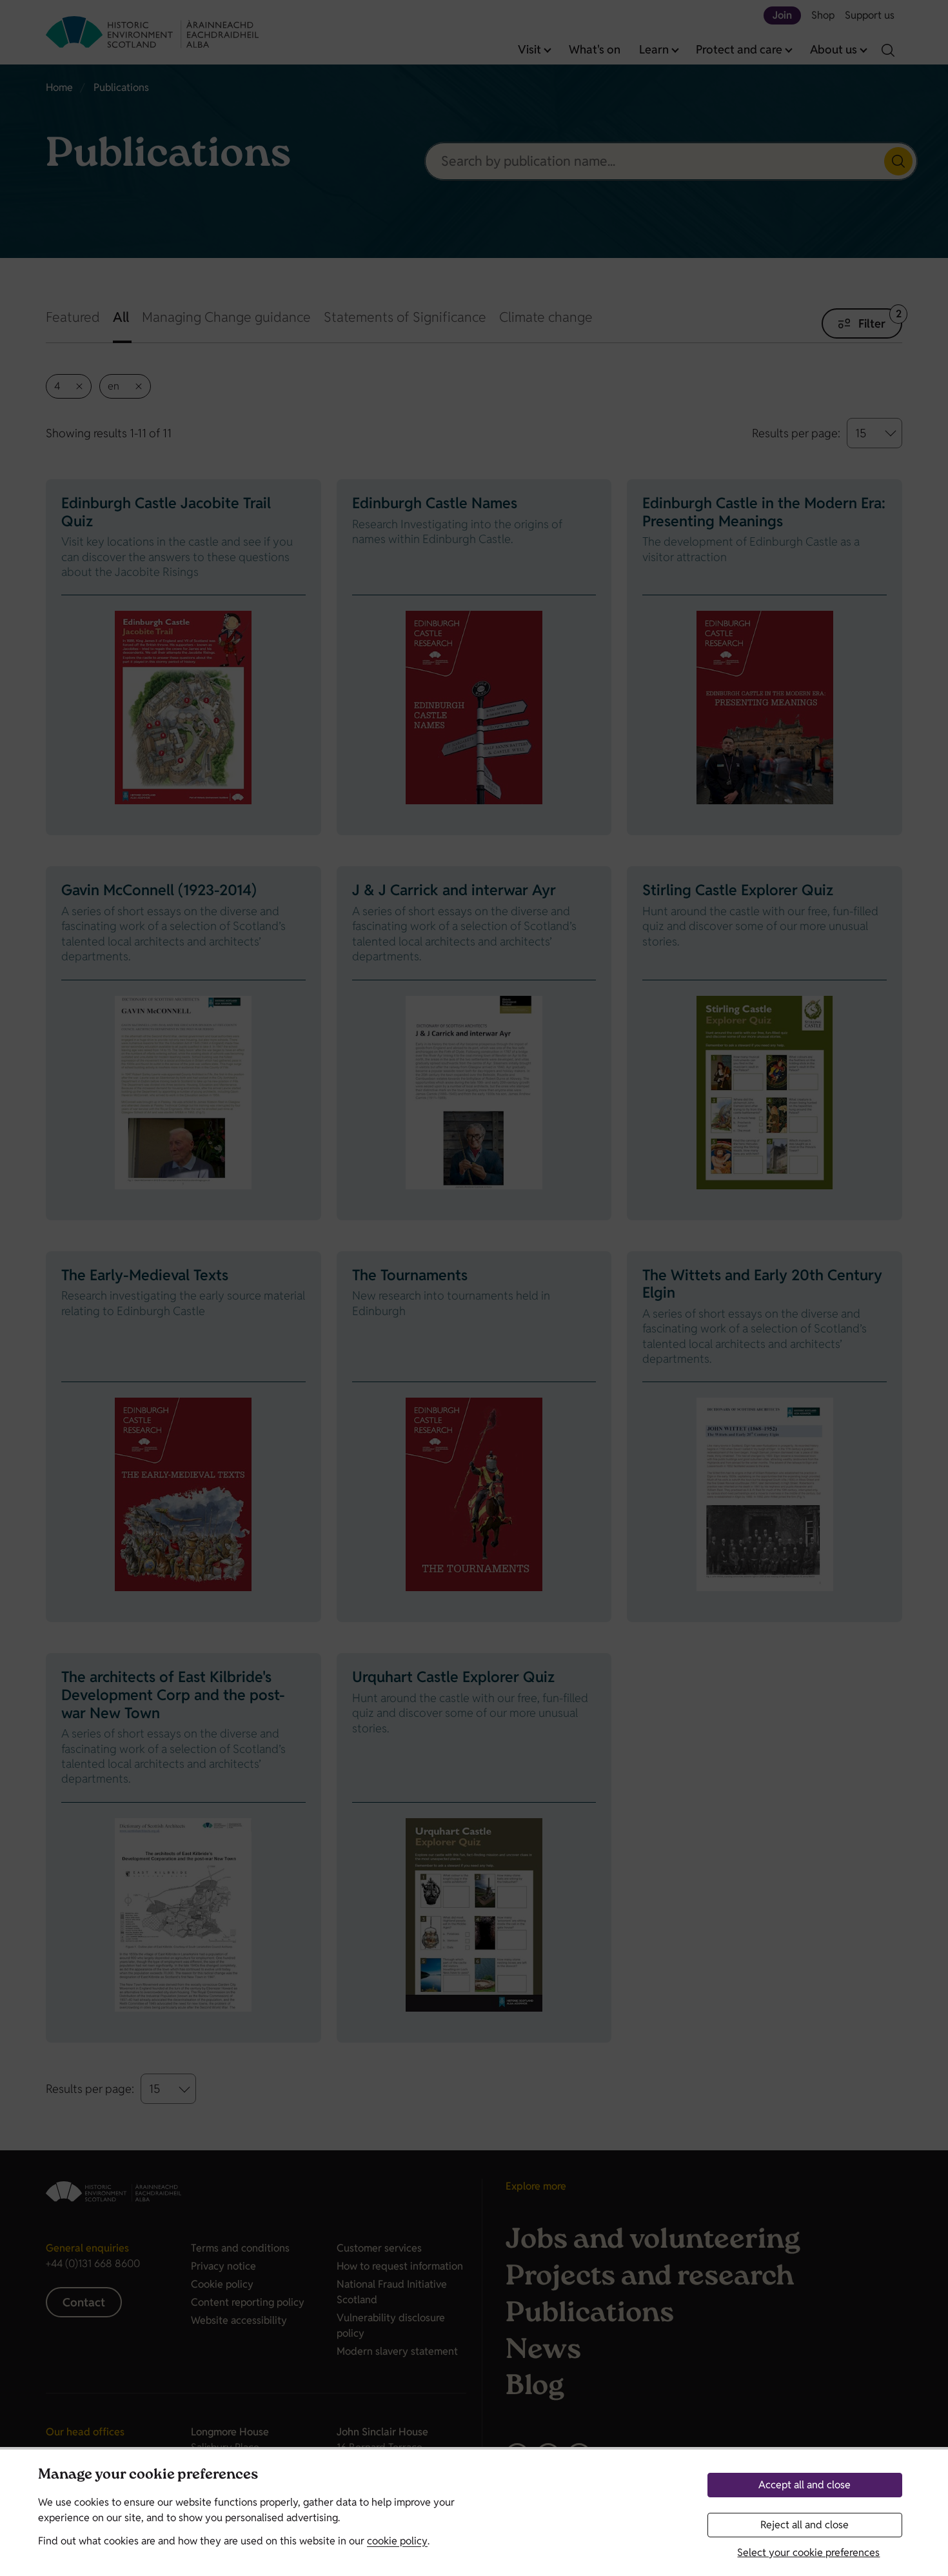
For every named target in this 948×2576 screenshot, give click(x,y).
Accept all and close (805, 2485)
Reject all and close (805, 2525)
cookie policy (397, 2541)
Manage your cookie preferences (148, 2476)
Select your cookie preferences (808, 2552)
